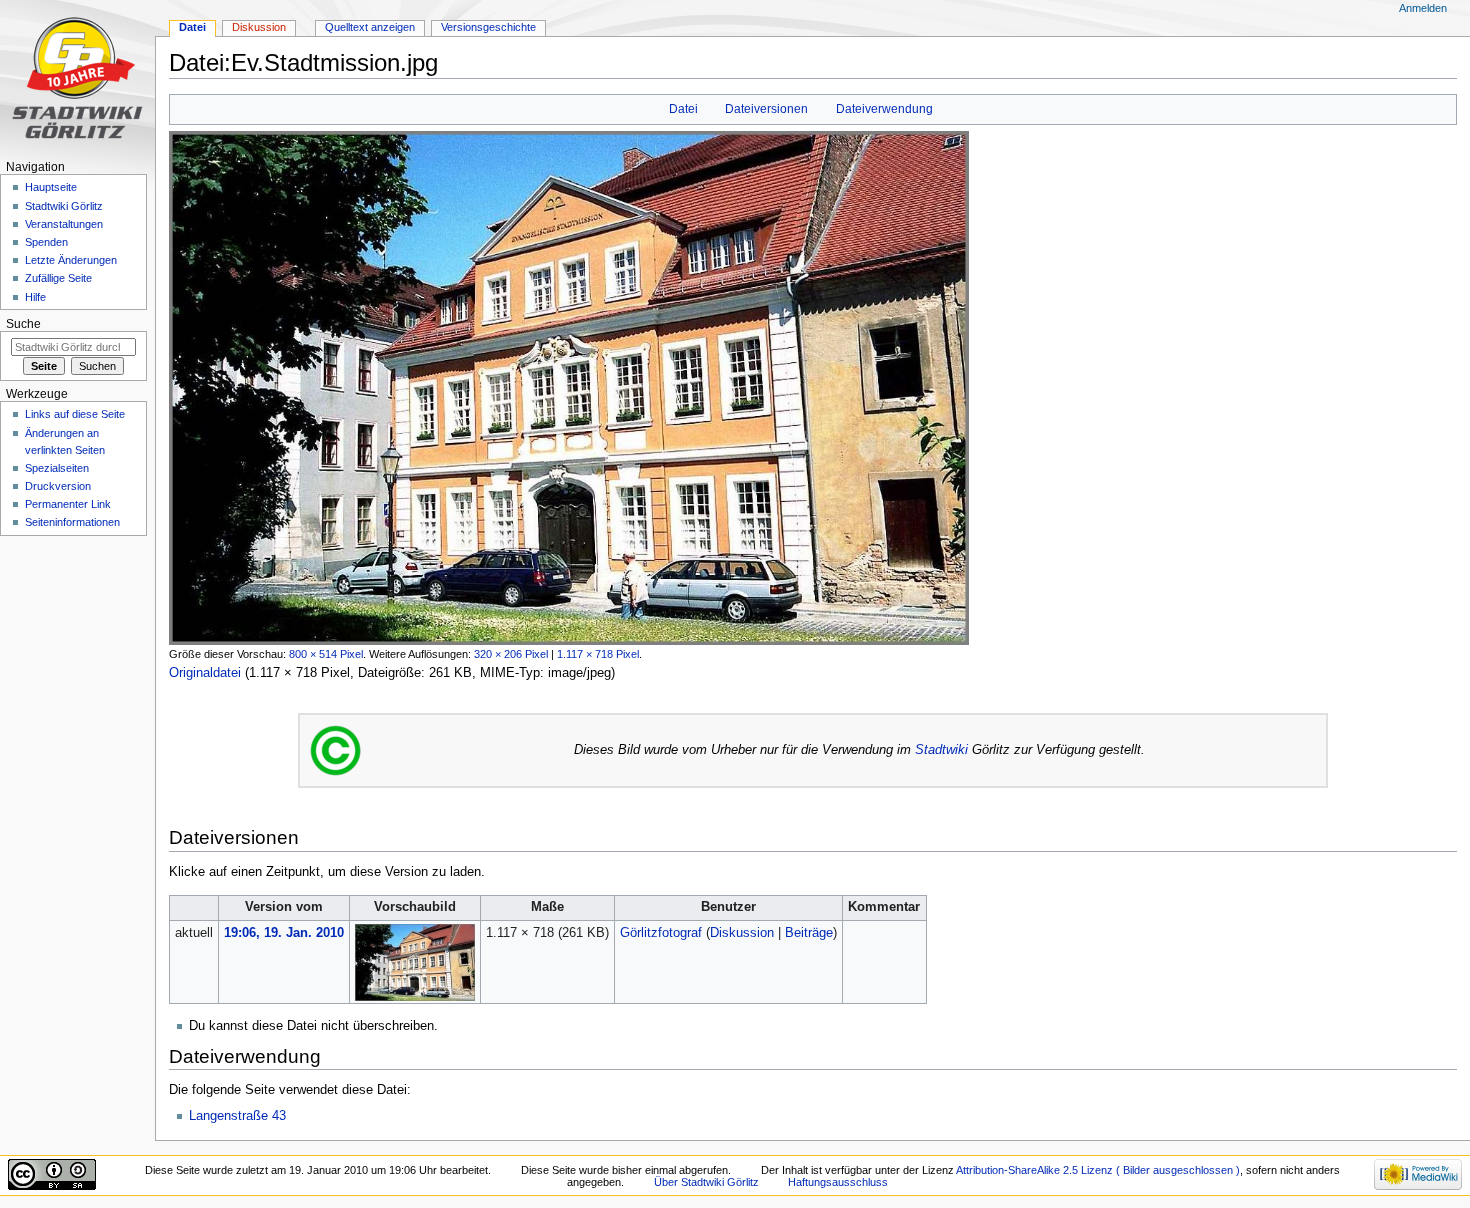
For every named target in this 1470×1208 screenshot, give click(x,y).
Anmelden (1423, 8)
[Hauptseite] (77, 77)
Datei (683, 109)
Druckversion (58, 486)
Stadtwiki (941, 750)
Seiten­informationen (72, 522)
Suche (23, 324)
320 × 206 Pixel (511, 654)
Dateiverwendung (884, 109)
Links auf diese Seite (75, 414)
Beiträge (809, 933)
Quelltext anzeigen (370, 27)
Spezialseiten (57, 468)
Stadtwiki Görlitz (64, 206)
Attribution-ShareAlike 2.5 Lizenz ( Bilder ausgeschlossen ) (1098, 1170)
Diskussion (742, 933)
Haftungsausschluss (838, 1182)
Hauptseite (51, 187)
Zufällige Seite (58, 278)
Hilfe (35, 297)
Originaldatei (205, 673)
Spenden (46, 242)
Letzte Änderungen (71, 260)
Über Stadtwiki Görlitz (706, 1182)
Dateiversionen (766, 109)
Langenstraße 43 (237, 1116)
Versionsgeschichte (488, 27)
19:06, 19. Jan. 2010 (284, 933)
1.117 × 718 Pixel (598, 654)
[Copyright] (335, 750)
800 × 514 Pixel (326, 654)
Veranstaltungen (64, 224)
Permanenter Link (68, 504)
